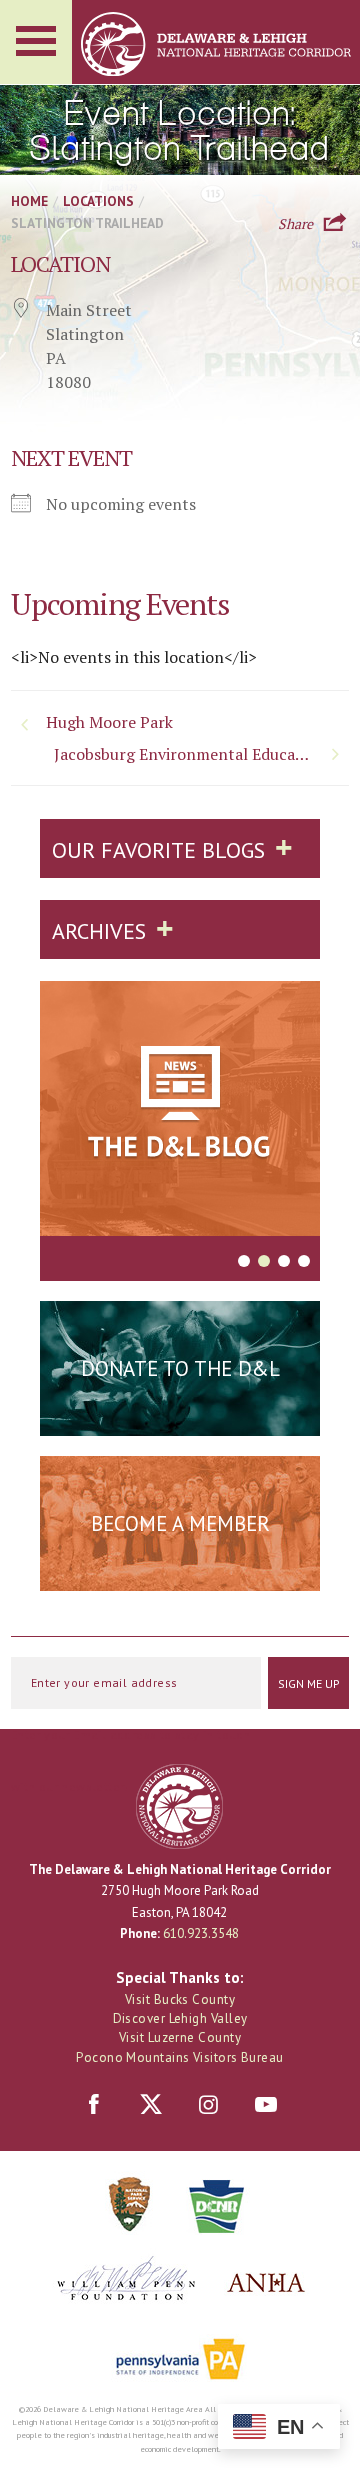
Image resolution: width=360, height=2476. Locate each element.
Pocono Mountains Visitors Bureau (179, 2057)
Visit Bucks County (180, 1999)
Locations (98, 201)
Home (29, 201)
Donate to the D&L (180, 1368)
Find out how (180, 1572)
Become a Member (180, 1523)
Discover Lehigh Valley (180, 2018)
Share (295, 222)
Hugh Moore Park (109, 722)
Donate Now (180, 1417)
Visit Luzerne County (180, 2037)
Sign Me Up (309, 1683)
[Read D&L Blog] (180, 1112)
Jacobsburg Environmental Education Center (201, 754)
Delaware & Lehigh (179, 1806)
